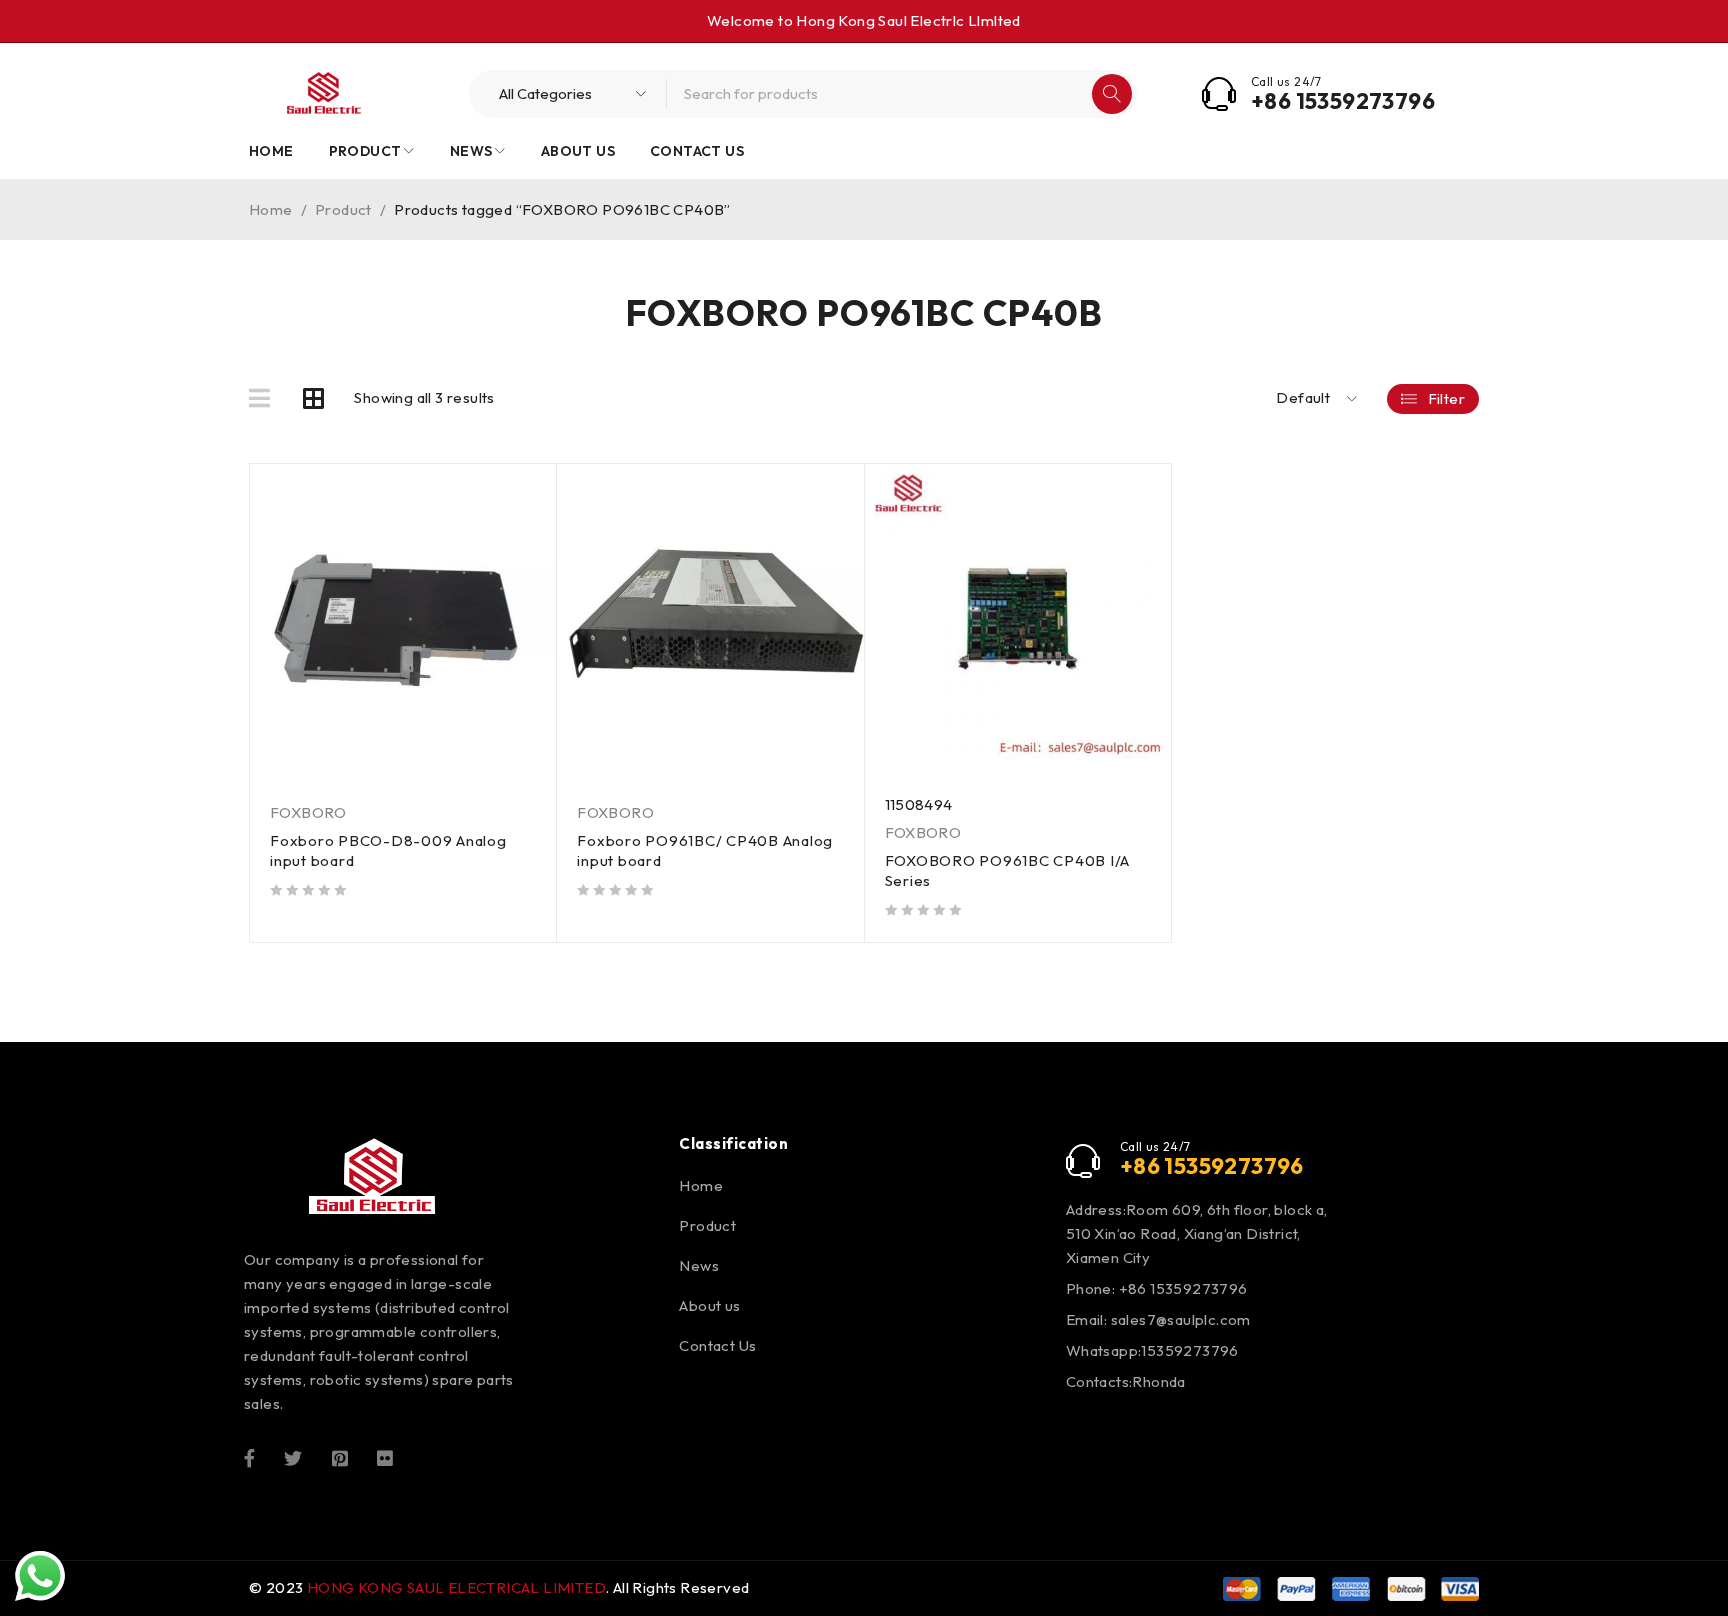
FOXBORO (308, 812)
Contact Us (717, 1345)
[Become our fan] (249, 1456)
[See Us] (340, 1456)
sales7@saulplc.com (1181, 1319)
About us (709, 1305)
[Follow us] (293, 1456)
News (699, 1265)
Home (271, 209)
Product (343, 209)
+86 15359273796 (1343, 101)
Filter (1446, 398)
